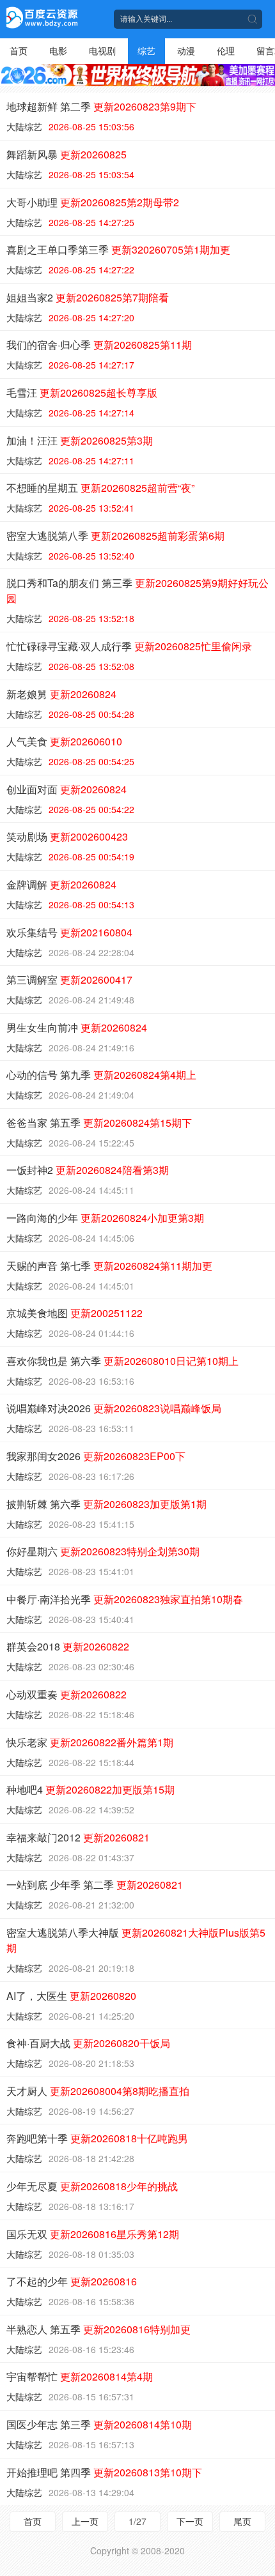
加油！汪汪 (80, 440)
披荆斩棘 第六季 (106, 1504)
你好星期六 (103, 1551)
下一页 (190, 2521)
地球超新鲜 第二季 (101, 106)
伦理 (226, 50)
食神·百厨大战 (88, 2043)
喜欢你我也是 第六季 (122, 1361)
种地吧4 (90, 1789)
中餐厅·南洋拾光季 (125, 1599)
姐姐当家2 (88, 297)
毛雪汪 (82, 392)
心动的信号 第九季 (101, 1075)
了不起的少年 (72, 2281)
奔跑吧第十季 (97, 2138)
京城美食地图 (75, 1313)
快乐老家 (90, 1742)
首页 (19, 50)
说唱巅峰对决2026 (114, 1408)
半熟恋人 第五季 (98, 2329)
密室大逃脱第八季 (115, 536)
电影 (58, 50)
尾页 (242, 2521)
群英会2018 (68, 1646)
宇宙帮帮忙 (80, 2376)
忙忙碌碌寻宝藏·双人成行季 (129, 646)
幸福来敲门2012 (78, 1837)
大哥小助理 (93, 202)
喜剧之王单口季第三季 (118, 249)
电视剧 (102, 50)
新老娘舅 (61, 694)
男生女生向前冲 (77, 1027)
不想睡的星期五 (100, 488)
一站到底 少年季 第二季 (95, 1885)
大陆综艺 (24, 126)
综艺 (146, 50)
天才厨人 (98, 2091)
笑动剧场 (67, 836)
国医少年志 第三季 (99, 2424)
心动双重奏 (67, 1694)
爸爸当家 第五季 (99, 1123)
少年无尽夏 (92, 2186)
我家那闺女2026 (96, 1456)
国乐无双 (93, 2234)
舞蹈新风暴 (67, 154)
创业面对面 (67, 789)
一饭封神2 (88, 1170)
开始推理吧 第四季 (104, 2472)
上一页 (85, 2521)
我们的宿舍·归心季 (99, 345)
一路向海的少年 (105, 1218)
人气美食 (64, 741)
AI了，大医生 (71, 1996)
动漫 (186, 50)
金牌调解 (61, 884)
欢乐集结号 (69, 932)
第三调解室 (69, 979)
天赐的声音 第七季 (109, 1266)
